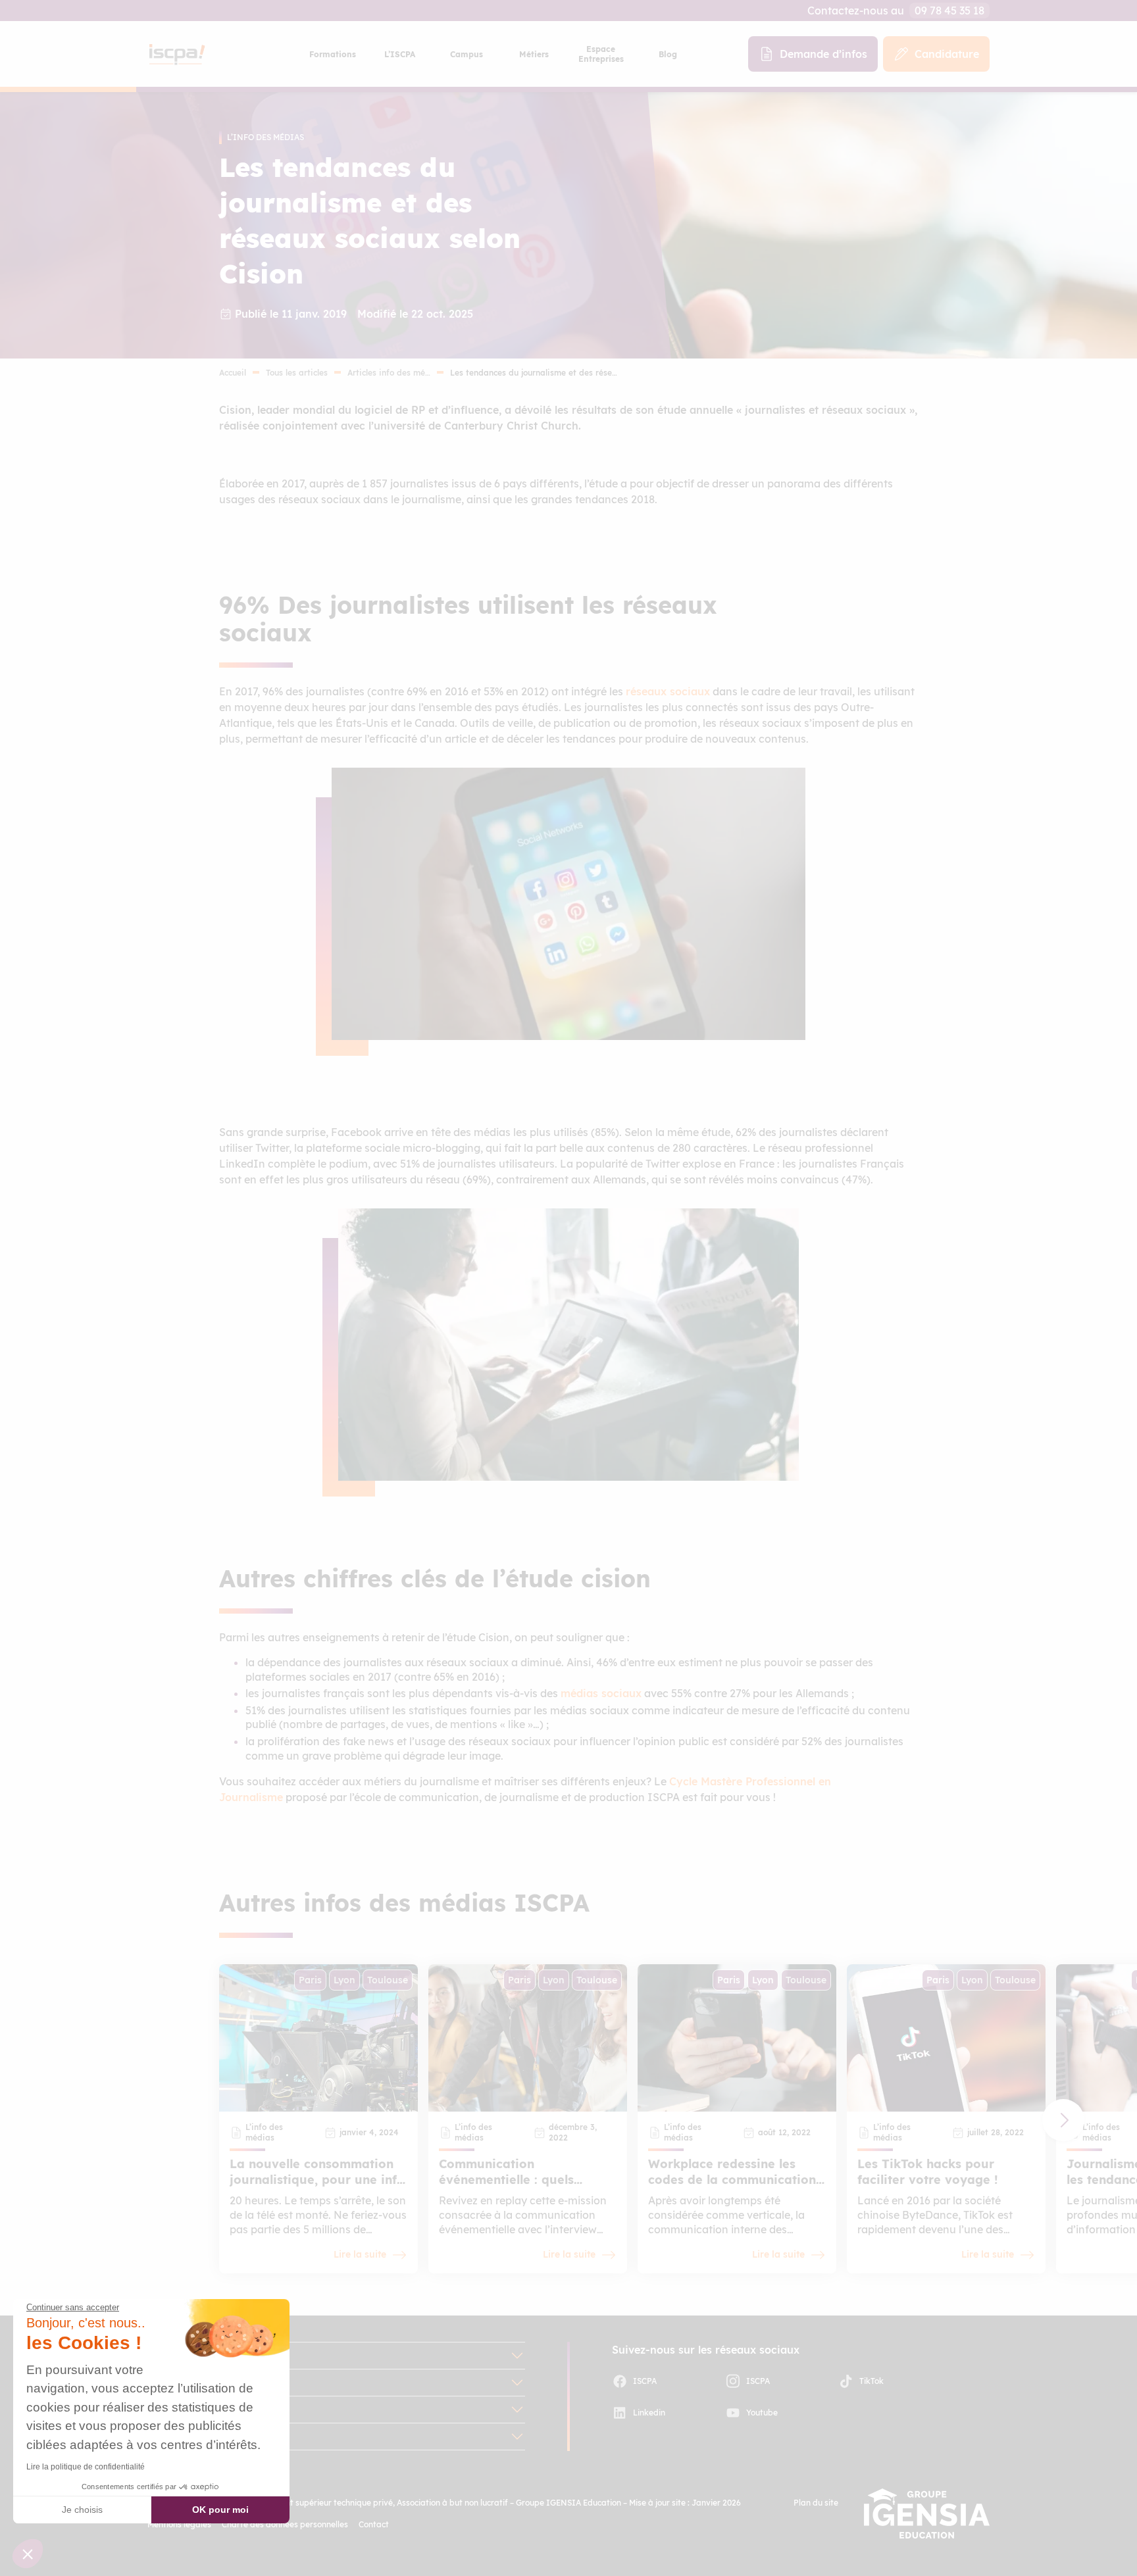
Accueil (233, 373)
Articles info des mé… (389, 373)
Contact (374, 2524)
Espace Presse (184, 2437)
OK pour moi (220, 2510)
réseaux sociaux (668, 691)
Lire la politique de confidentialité (86, 2467)
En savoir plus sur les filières (218, 2383)
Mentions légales (179, 2524)
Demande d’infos (823, 54)
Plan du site (816, 2503)
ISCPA (645, 2381)
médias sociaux (601, 1693)
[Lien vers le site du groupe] (927, 2514)
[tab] (332, 54)
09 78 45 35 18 (949, 11)
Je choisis (82, 2510)
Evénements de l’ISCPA (206, 2410)
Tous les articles (297, 373)
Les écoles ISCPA (191, 2356)
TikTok (872, 2381)
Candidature (947, 54)
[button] (1063, 2120)
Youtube (762, 2413)
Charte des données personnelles (285, 2524)
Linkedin (649, 2413)
